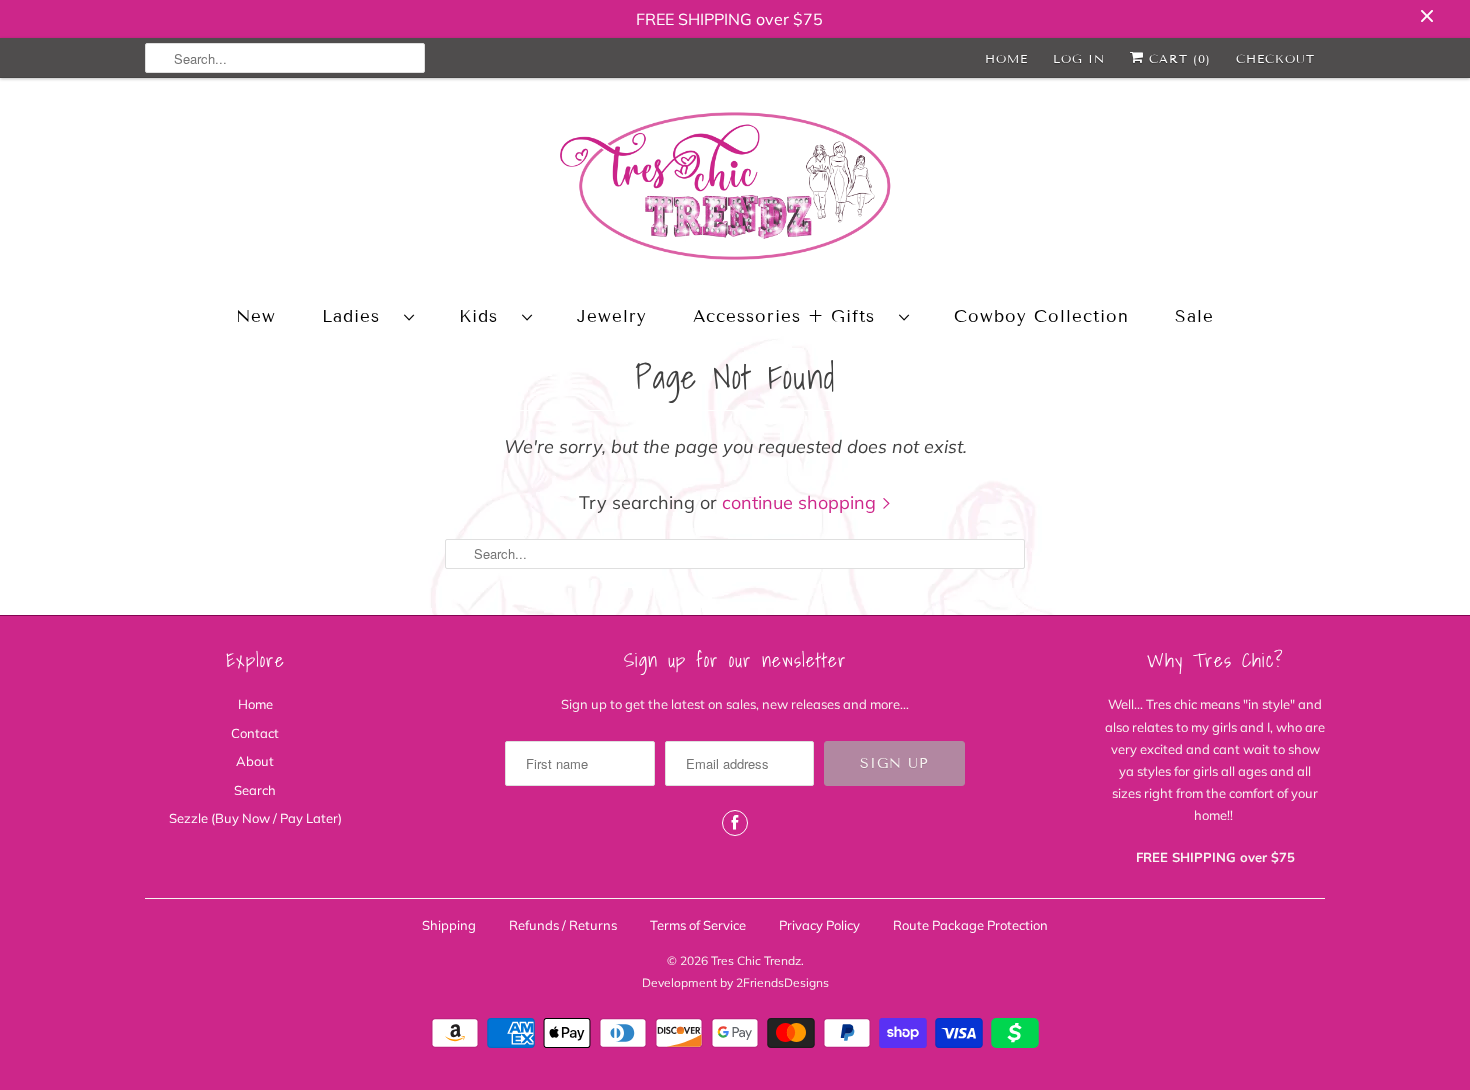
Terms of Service (698, 925)
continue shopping (801, 502)
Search (255, 790)
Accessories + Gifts (791, 316)
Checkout (1275, 58)
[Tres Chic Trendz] (735, 189)
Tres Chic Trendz (756, 960)
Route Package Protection (970, 925)
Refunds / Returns (563, 925)
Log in (1079, 58)
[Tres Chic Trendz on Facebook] (735, 823)
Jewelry (612, 316)
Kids (485, 316)
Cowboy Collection (1041, 316)
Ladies (358, 316)
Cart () (1177, 58)
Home (1006, 58)
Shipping (449, 925)
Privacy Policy (819, 925)
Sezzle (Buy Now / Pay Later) (255, 818)
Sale (1194, 316)
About (255, 761)
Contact (255, 733)
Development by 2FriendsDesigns (735, 982)
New (256, 316)
